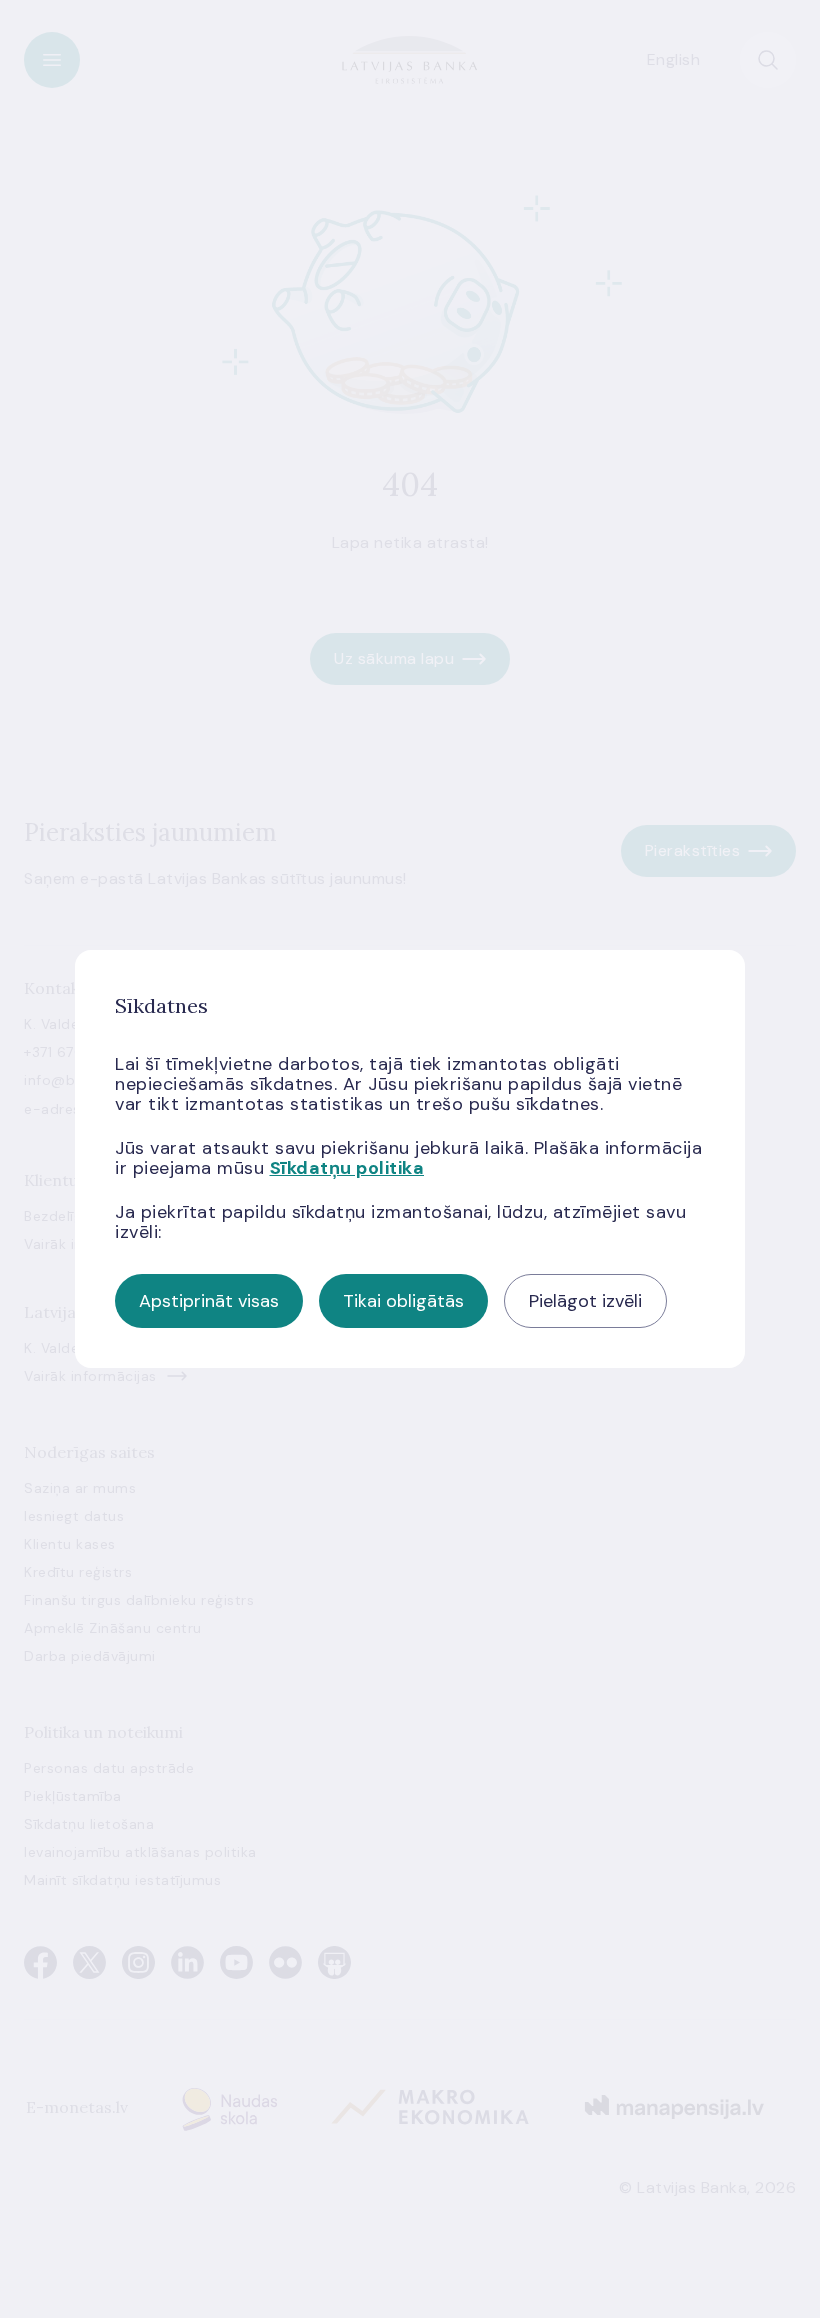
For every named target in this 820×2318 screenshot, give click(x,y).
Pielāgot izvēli (585, 1301)
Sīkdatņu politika (347, 1168)
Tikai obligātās (403, 1301)
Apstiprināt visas (209, 1301)
